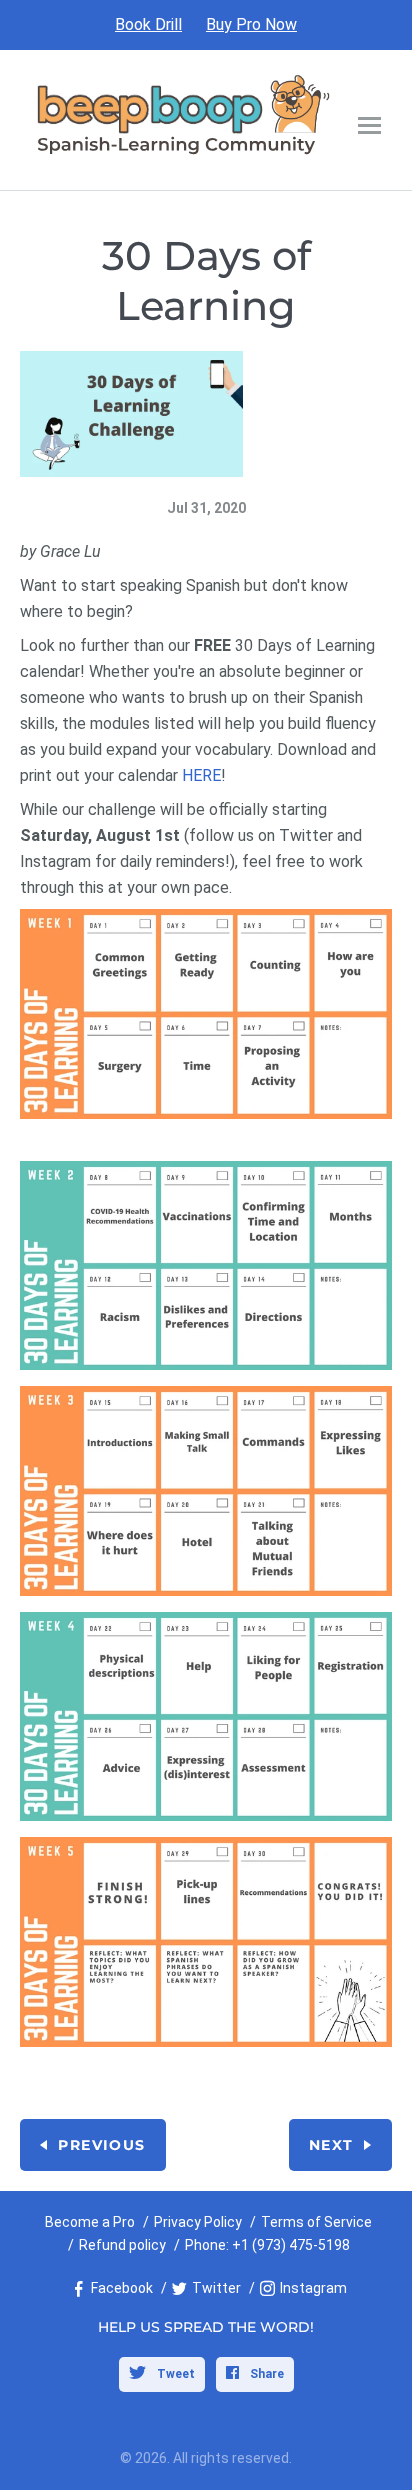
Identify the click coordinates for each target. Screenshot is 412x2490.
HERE (201, 775)
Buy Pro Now (251, 24)
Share (265, 2374)
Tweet (174, 2374)
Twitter (216, 2288)
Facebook (122, 2288)
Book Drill (148, 24)
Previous (101, 2145)
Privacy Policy (198, 2222)
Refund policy (122, 2245)
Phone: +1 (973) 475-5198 (267, 2245)
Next (331, 2145)
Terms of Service (316, 2222)
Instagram (313, 2288)
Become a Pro (90, 2222)
